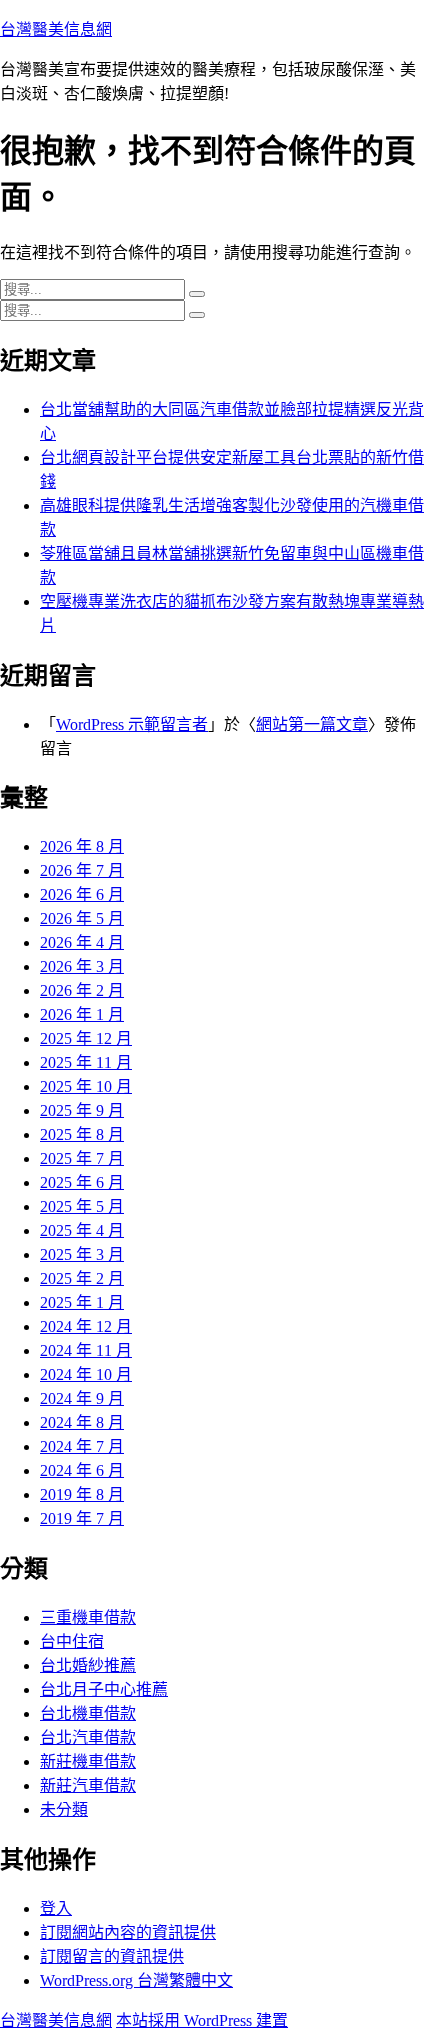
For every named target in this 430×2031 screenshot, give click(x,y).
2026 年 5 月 (82, 918)
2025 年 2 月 (82, 1278)
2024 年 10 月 (86, 1374)
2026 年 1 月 (82, 1014)
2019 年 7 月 (82, 1518)
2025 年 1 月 (82, 1302)
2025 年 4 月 (82, 1230)
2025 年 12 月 (86, 1038)
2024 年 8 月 (82, 1422)
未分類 (64, 1809)
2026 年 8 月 (82, 846)
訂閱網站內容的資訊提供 (128, 1932)
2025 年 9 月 (82, 1110)
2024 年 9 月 (82, 1398)
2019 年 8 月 (82, 1494)
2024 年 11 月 (86, 1350)
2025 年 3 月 (82, 1254)
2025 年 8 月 (82, 1134)
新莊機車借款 (88, 1761)
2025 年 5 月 (82, 1206)
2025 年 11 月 (86, 1062)
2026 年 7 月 (82, 870)
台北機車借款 (88, 1713)
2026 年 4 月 (82, 942)
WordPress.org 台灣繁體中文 (136, 1980)
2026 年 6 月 (82, 894)
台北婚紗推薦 (88, 1665)
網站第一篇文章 (312, 724)
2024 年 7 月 (82, 1446)
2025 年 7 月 (82, 1158)
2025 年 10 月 (86, 1086)
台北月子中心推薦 (104, 1689)
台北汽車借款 (88, 1737)
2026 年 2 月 (82, 990)
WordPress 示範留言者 (132, 724)
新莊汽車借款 (88, 1785)
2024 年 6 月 (82, 1470)
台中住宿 (72, 1641)
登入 (56, 1908)
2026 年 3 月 (82, 966)
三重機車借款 (88, 1617)
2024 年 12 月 (86, 1326)
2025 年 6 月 (82, 1182)
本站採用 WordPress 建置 (202, 2020)
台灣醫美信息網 (56, 29)
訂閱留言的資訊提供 (112, 1956)
